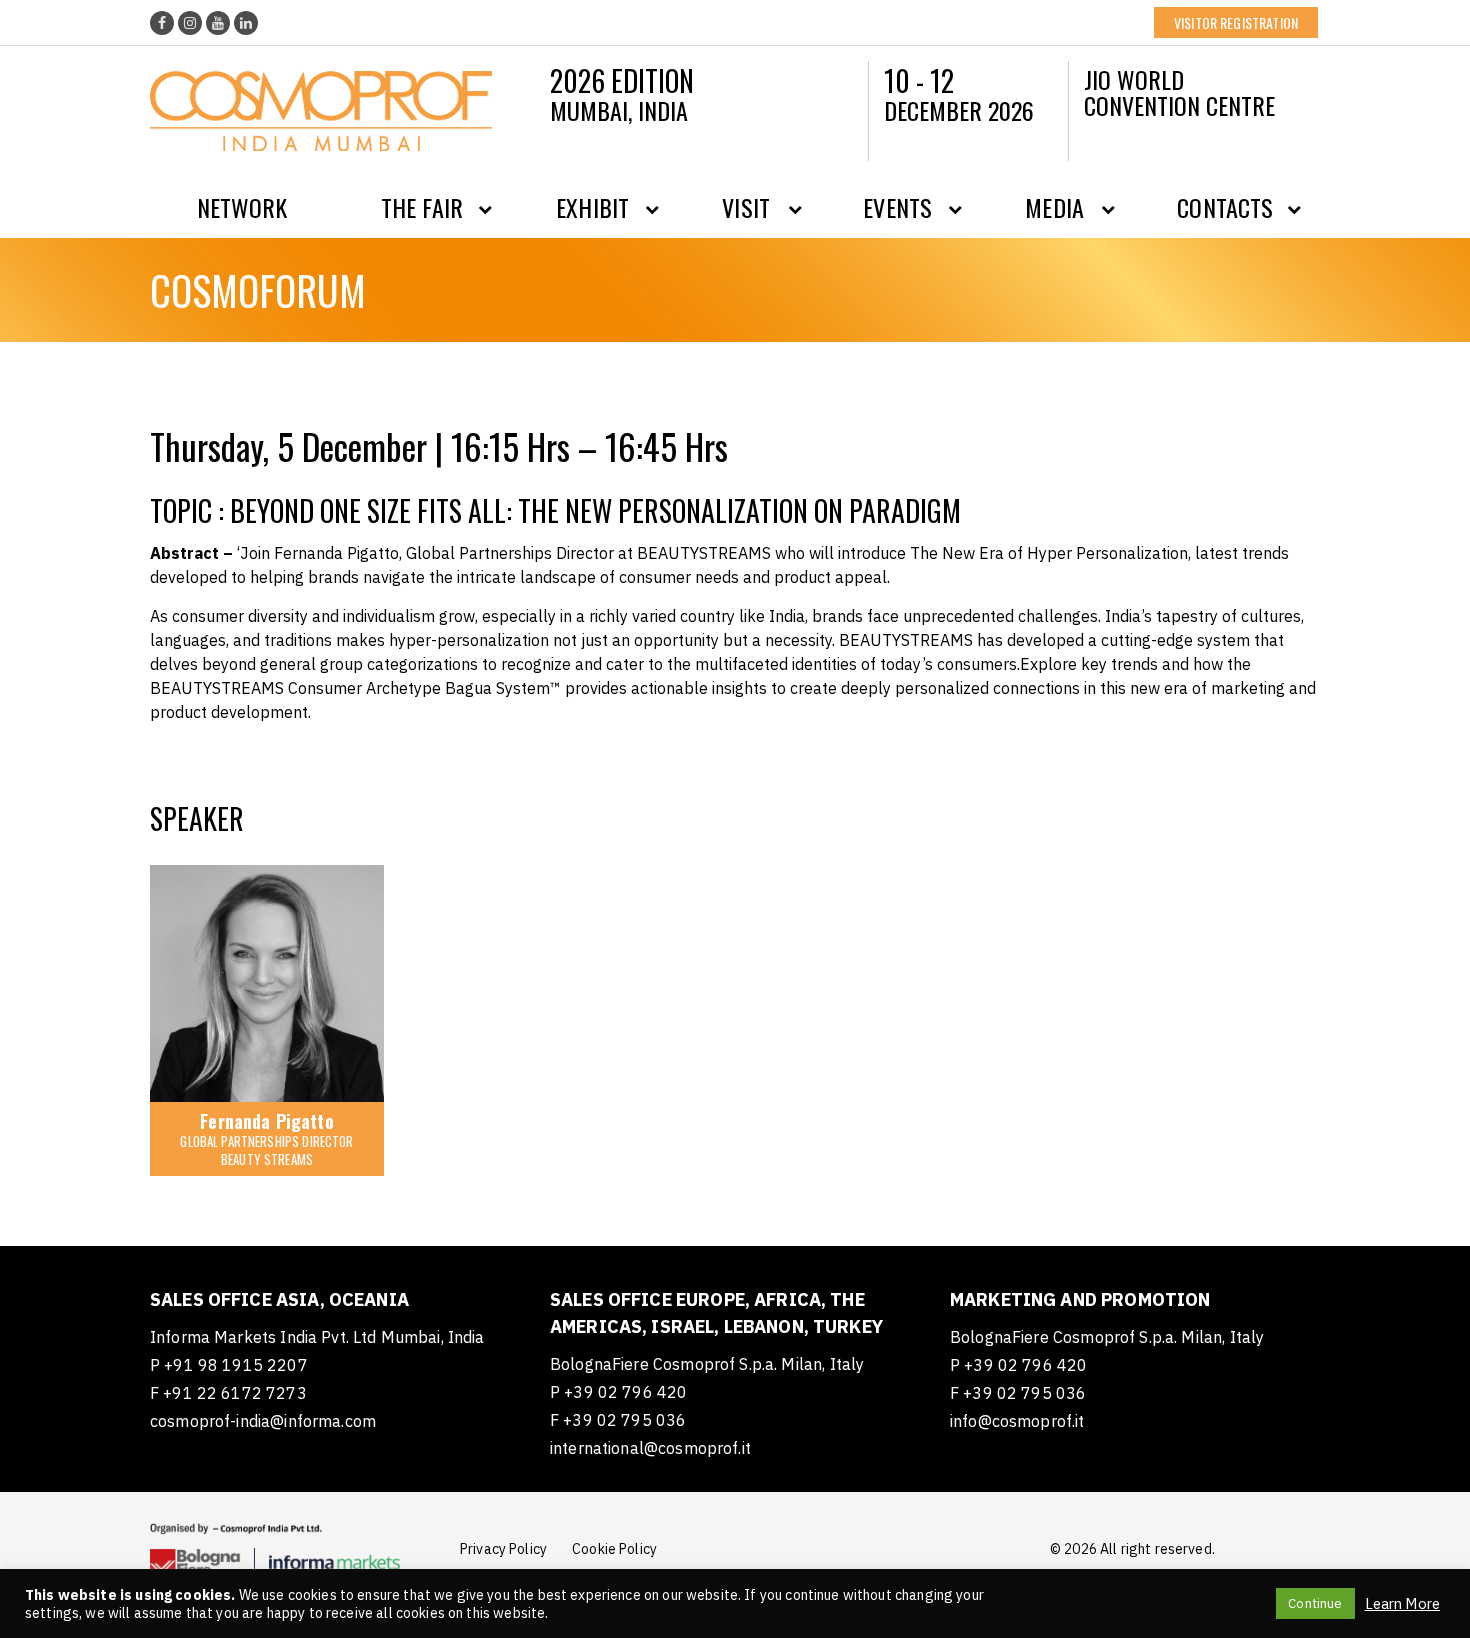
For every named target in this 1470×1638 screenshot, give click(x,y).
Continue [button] (1315, 1603)
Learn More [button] (1403, 1604)
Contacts (1225, 207)
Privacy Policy (503, 1549)
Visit (746, 207)
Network (242, 207)
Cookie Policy (614, 1549)
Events (897, 207)
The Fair (422, 207)
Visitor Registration (1236, 22)
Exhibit (592, 207)
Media (1054, 207)
